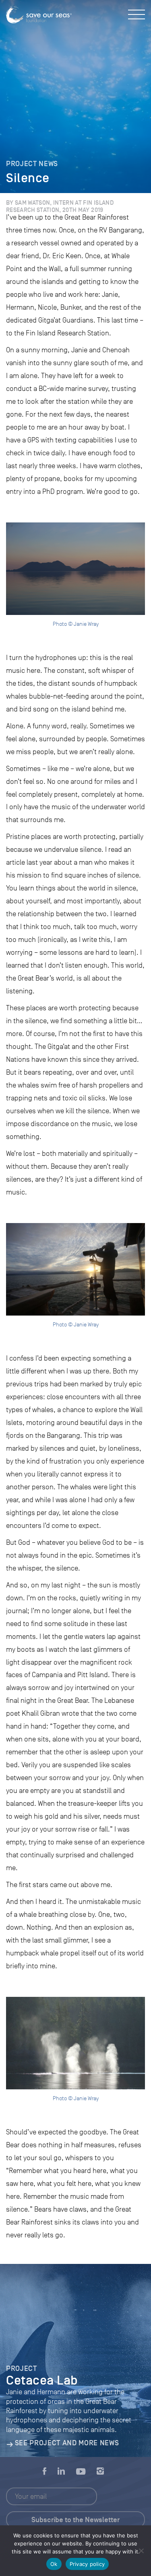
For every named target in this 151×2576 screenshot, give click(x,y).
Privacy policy (87, 2564)
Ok (54, 2564)
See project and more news (67, 2443)
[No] (141, 2551)
